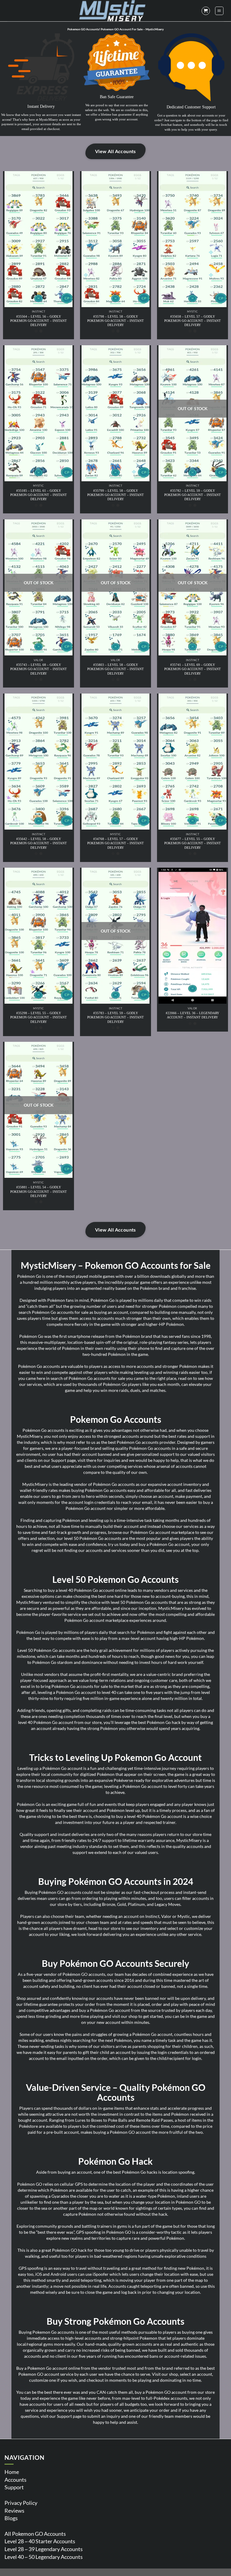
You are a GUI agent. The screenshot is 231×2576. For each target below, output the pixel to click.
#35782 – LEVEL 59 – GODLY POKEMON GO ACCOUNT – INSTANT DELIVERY (192, 495)
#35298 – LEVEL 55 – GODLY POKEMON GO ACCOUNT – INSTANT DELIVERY (38, 1017)
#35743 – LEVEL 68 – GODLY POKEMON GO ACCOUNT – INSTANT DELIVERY (38, 669)
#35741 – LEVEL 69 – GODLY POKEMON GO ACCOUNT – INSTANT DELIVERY (192, 669)
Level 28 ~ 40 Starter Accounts (40, 2541)
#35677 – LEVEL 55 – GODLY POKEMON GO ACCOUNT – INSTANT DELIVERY (192, 843)
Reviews (14, 2511)
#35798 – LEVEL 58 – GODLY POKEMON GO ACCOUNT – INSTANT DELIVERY (115, 321)
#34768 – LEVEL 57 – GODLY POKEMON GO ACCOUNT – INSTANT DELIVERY (115, 843)
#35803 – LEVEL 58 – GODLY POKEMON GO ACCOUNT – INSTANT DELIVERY (115, 669)
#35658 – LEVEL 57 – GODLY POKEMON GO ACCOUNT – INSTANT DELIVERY (192, 321)
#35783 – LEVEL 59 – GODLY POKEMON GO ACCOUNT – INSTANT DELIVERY (115, 1017)
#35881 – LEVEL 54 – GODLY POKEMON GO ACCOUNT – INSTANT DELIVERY (38, 1191)
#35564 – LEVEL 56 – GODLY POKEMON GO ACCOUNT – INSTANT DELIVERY (38, 321)
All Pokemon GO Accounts (35, 2534)
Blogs (11, 2518)
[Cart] (206, 11)
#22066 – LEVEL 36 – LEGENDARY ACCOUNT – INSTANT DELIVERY (192, 1015)
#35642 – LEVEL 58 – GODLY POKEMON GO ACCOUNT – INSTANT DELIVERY (38, 843)
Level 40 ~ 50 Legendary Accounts (44, 2557)
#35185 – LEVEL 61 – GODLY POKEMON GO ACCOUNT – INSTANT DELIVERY (38, 495)
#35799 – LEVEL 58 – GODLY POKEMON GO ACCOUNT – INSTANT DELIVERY (115, 495)
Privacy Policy (21, 2503)
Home (12, 2472)
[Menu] (219, 11)
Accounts (15, 2480)
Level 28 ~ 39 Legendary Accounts (44, 2549)
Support (14, 2487)
